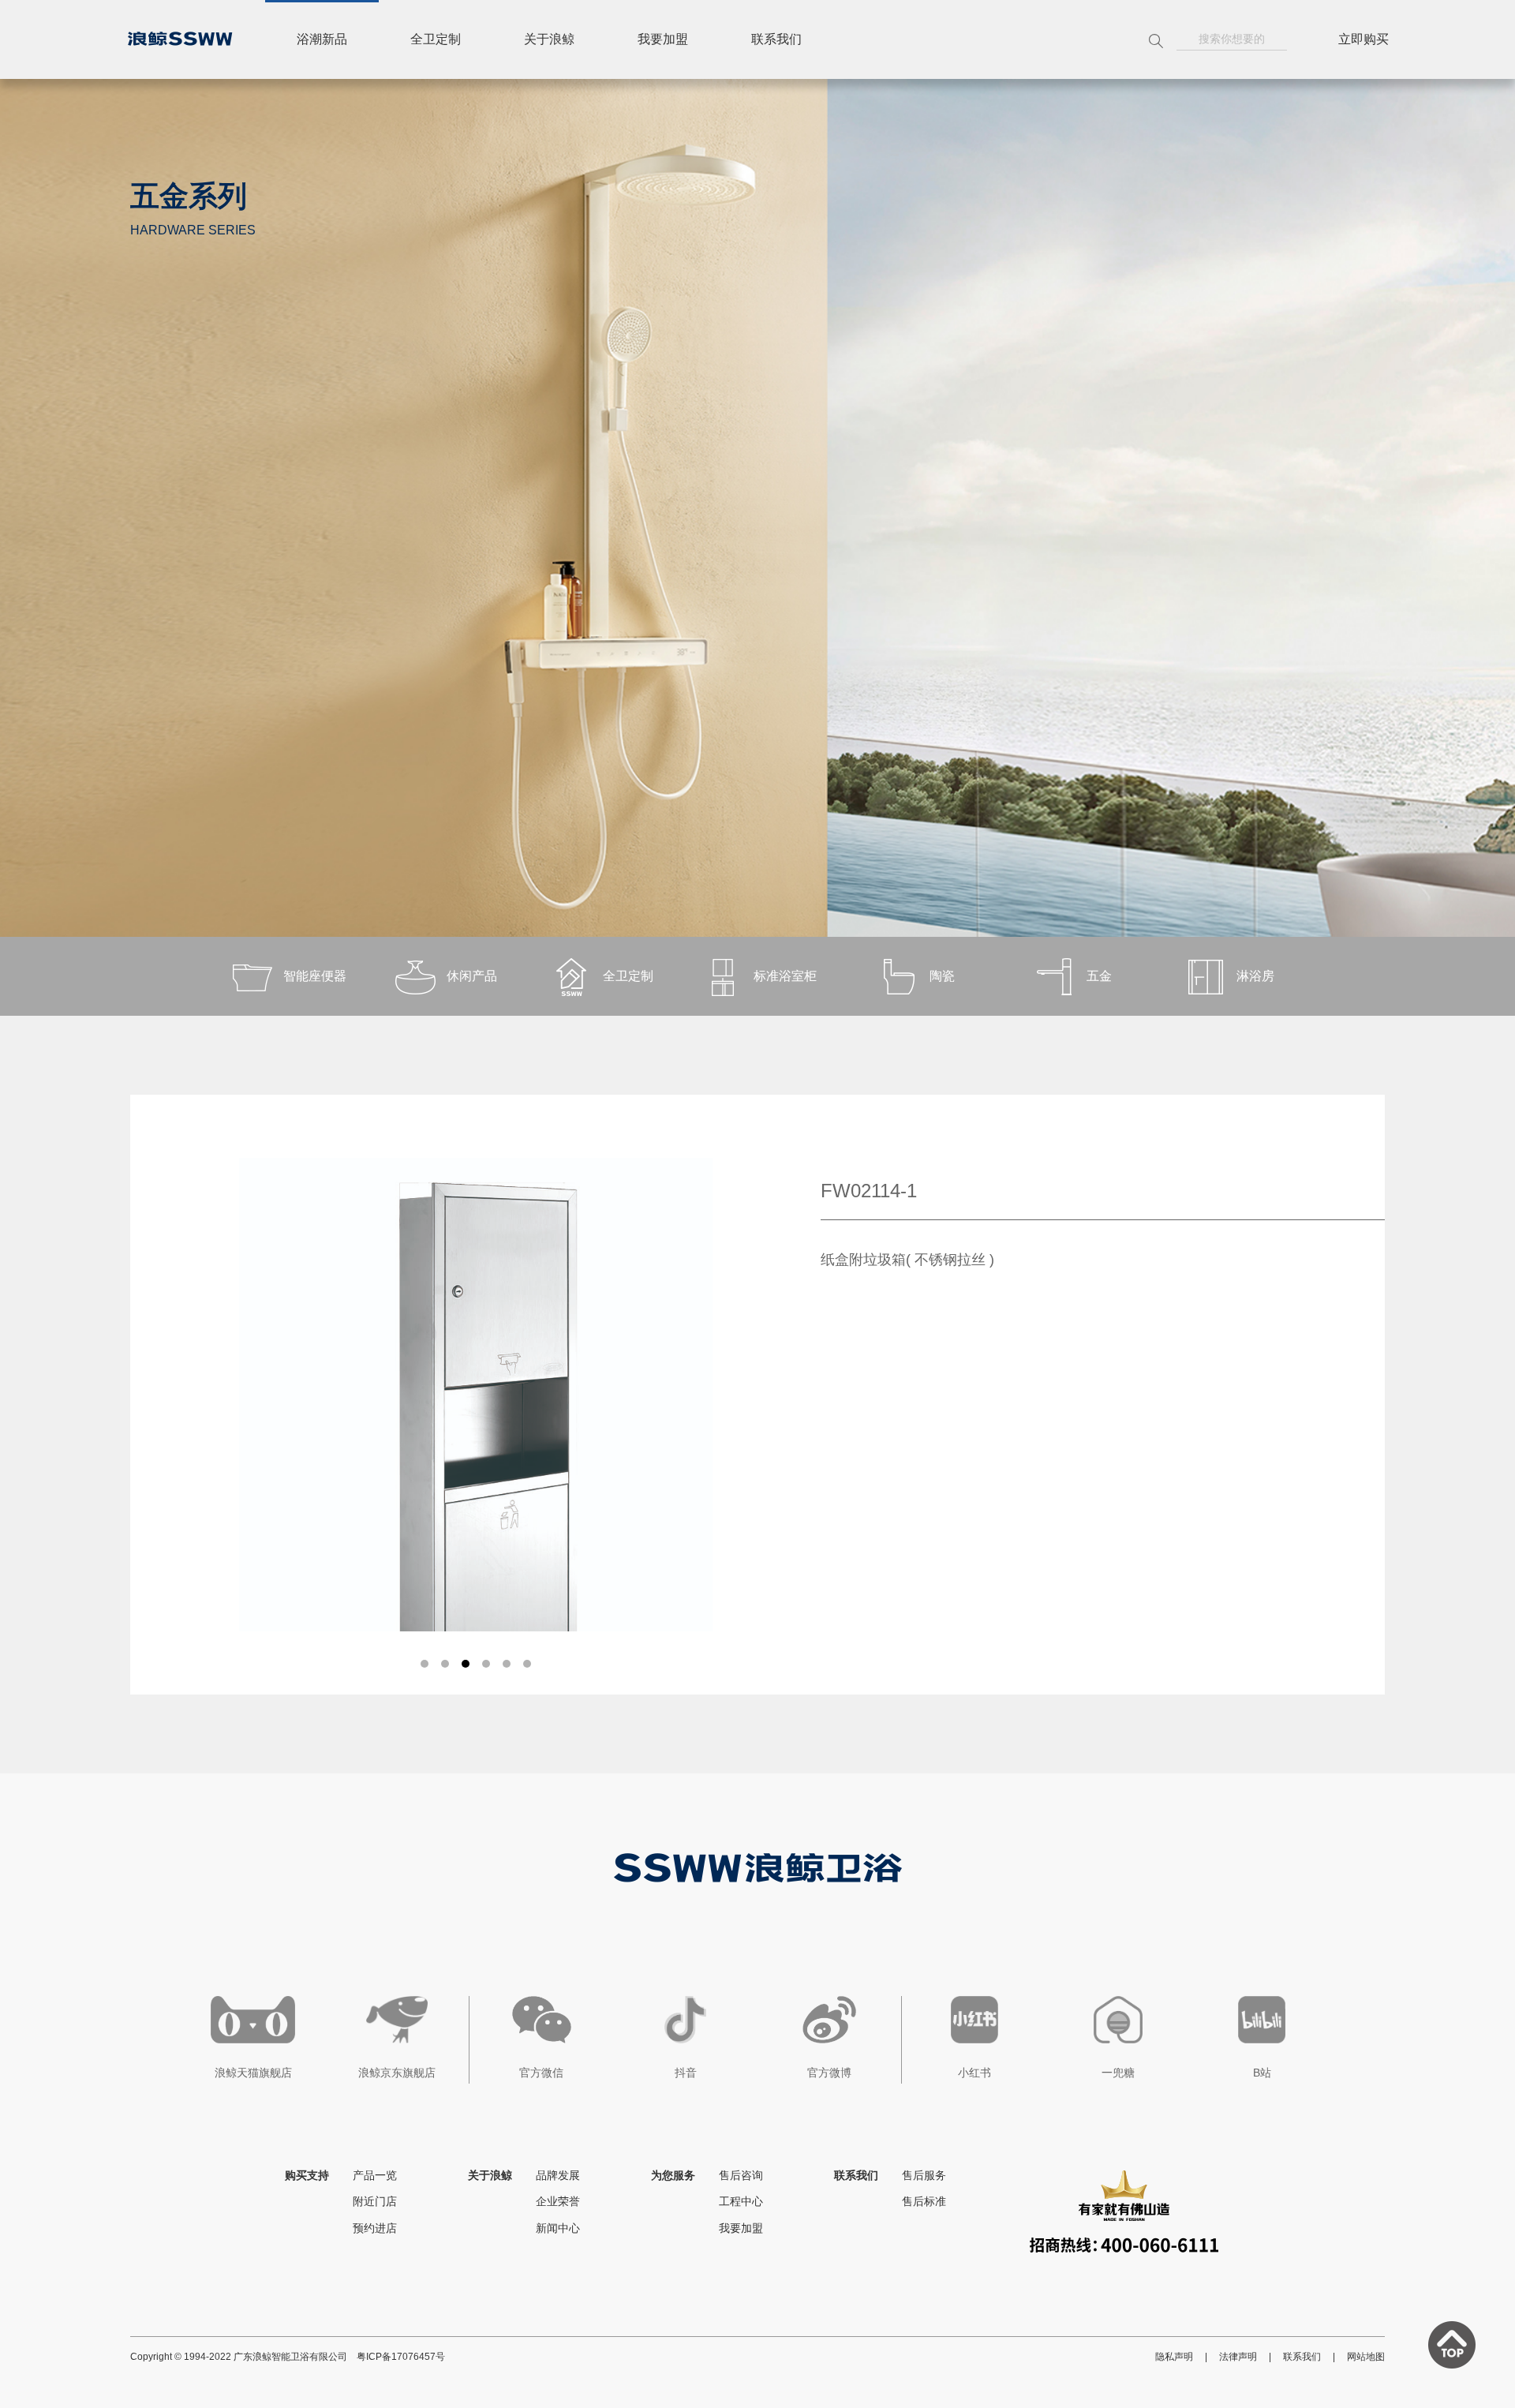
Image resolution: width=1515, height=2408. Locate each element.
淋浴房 (1255, 976)
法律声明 (1238, 2357)
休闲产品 (472, 976)
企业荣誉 (558, 2201)
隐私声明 (1174, 2357)
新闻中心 (558, 2228)
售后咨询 (741, 2175)
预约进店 (375, 2228)
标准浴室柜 (785, 976)
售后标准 (924, 2201)
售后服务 (924, 2175)
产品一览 (375, 2175)
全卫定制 (436, 39)
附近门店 (375, 2201)
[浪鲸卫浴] (180, 39)
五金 (1099, 976)
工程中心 (741, 2201)
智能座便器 (315, 976)
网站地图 (1366, 2357)
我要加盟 (663, 39)
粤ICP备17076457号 (401, 2357)
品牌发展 (558, 2175)
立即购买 (1363, 39)
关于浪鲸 (549, 39)
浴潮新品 (322, 39)
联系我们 (776, 39)
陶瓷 (942, 976)
